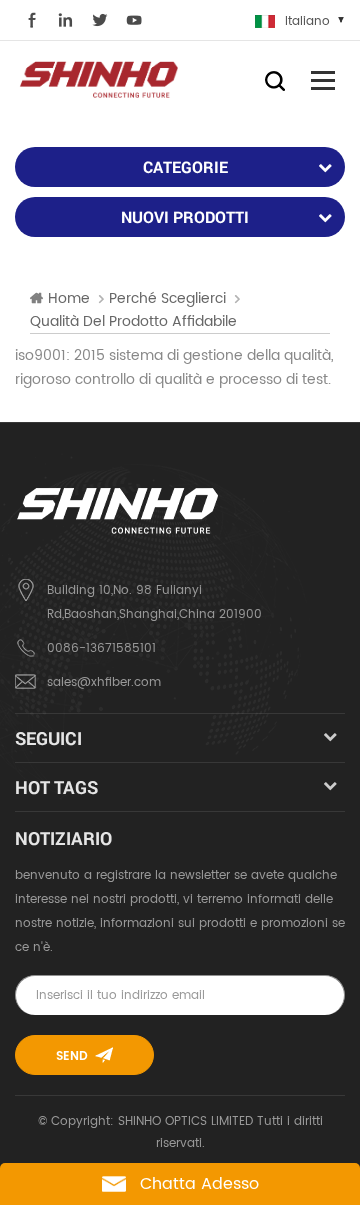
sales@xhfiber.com (104, 682)
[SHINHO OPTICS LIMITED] (100, 78)
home (69, 299)
